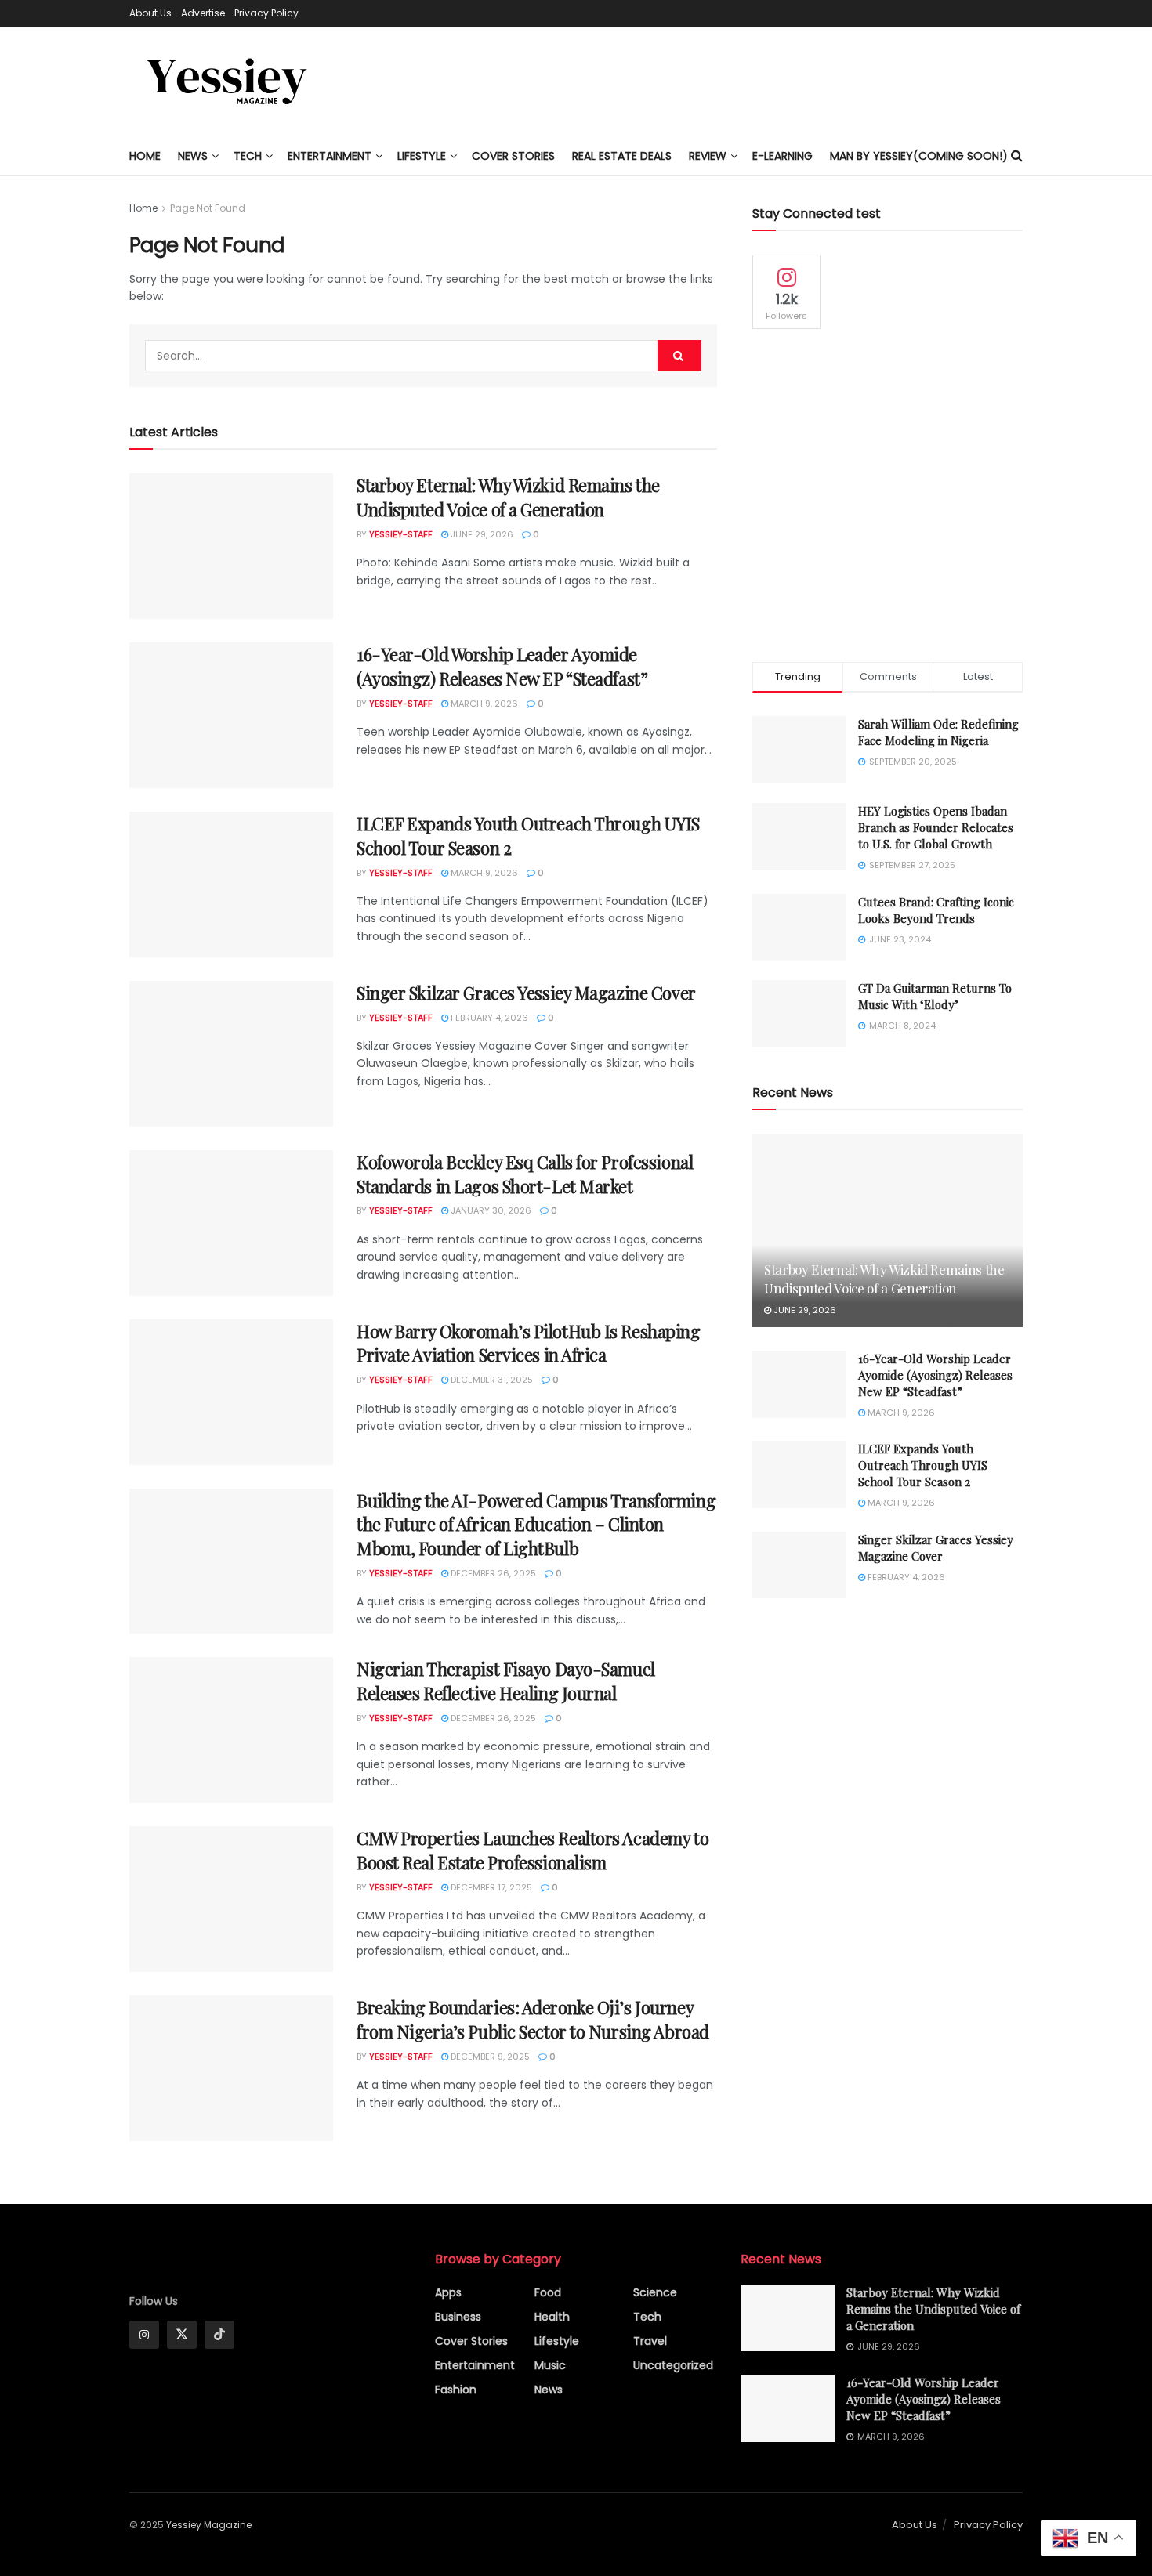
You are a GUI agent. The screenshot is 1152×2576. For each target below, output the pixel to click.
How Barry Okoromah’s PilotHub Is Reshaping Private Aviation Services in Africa (529, 1343)
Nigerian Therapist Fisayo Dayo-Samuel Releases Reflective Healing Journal (506, 1681)
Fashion (456, 2390)
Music (550, 2365)
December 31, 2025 (491, 1380)
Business (458, 2317)
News (193, 156)
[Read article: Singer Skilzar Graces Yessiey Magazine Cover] (231, 1054)
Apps (448, 2292)
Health (552, 2317)
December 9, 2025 (489, 2057)
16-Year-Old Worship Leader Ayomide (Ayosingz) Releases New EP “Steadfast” (502, 666)
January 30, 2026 (490, 1210)
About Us (150, 13)
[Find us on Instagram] (144, 2335)
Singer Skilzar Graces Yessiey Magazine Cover (526, 993)
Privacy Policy (266, 13)
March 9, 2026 (483, 704)
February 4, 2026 (488, 1018)
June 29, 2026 (481, 534)
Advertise (203, 13)
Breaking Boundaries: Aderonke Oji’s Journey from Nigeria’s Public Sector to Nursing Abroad (533, 2019)
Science (655, 2292)
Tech (248, 156)
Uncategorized (673, 2365)
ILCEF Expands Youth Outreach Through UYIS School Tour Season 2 (923, 1465)
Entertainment (330, 156)
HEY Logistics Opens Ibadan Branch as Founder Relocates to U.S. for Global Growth (936, 827)
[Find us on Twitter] (182, 2335)
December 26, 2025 (492, 1573)
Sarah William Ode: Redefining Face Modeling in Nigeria (938, 732)
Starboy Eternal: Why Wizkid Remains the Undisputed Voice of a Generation (508, 497)
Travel (650, 2341)
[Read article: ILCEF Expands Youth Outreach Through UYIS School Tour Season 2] (231, 885)
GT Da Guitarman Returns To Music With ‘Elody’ (935, 996)
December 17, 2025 (490, 1887)
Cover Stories (471, 2341)
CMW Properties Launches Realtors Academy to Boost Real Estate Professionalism (533, 1850)
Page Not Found (208, 208)
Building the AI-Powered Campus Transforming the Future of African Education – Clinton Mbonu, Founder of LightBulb (536, 1525)
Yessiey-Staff (401, 534)
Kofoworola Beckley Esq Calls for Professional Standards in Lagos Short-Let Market (525, 1174)
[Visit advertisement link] (888, 496)
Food (548, 2292)
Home (145, 156)
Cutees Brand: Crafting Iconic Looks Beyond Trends (936, 910)
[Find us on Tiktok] (219, 2335)
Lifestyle (557, 2341)
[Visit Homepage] (227, 81)
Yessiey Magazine (209, 2525)
